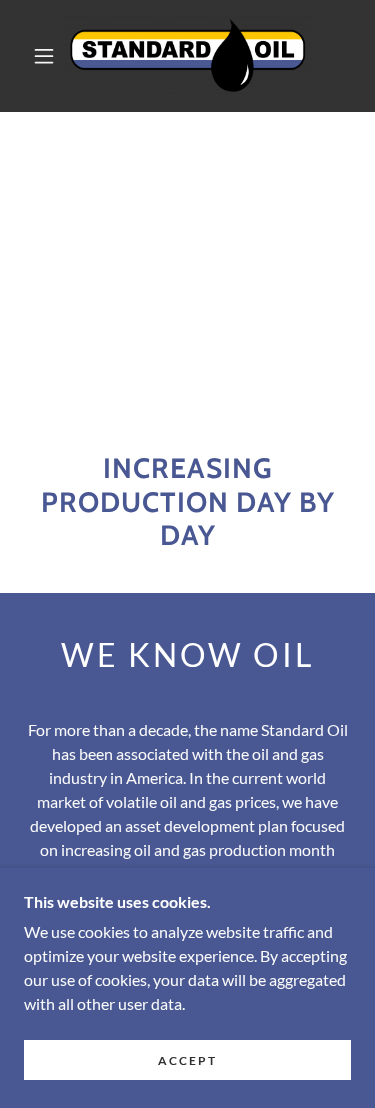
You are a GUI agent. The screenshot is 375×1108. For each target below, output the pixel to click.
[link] (191, 56)
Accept (187, 1060)
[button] (44, 56)
